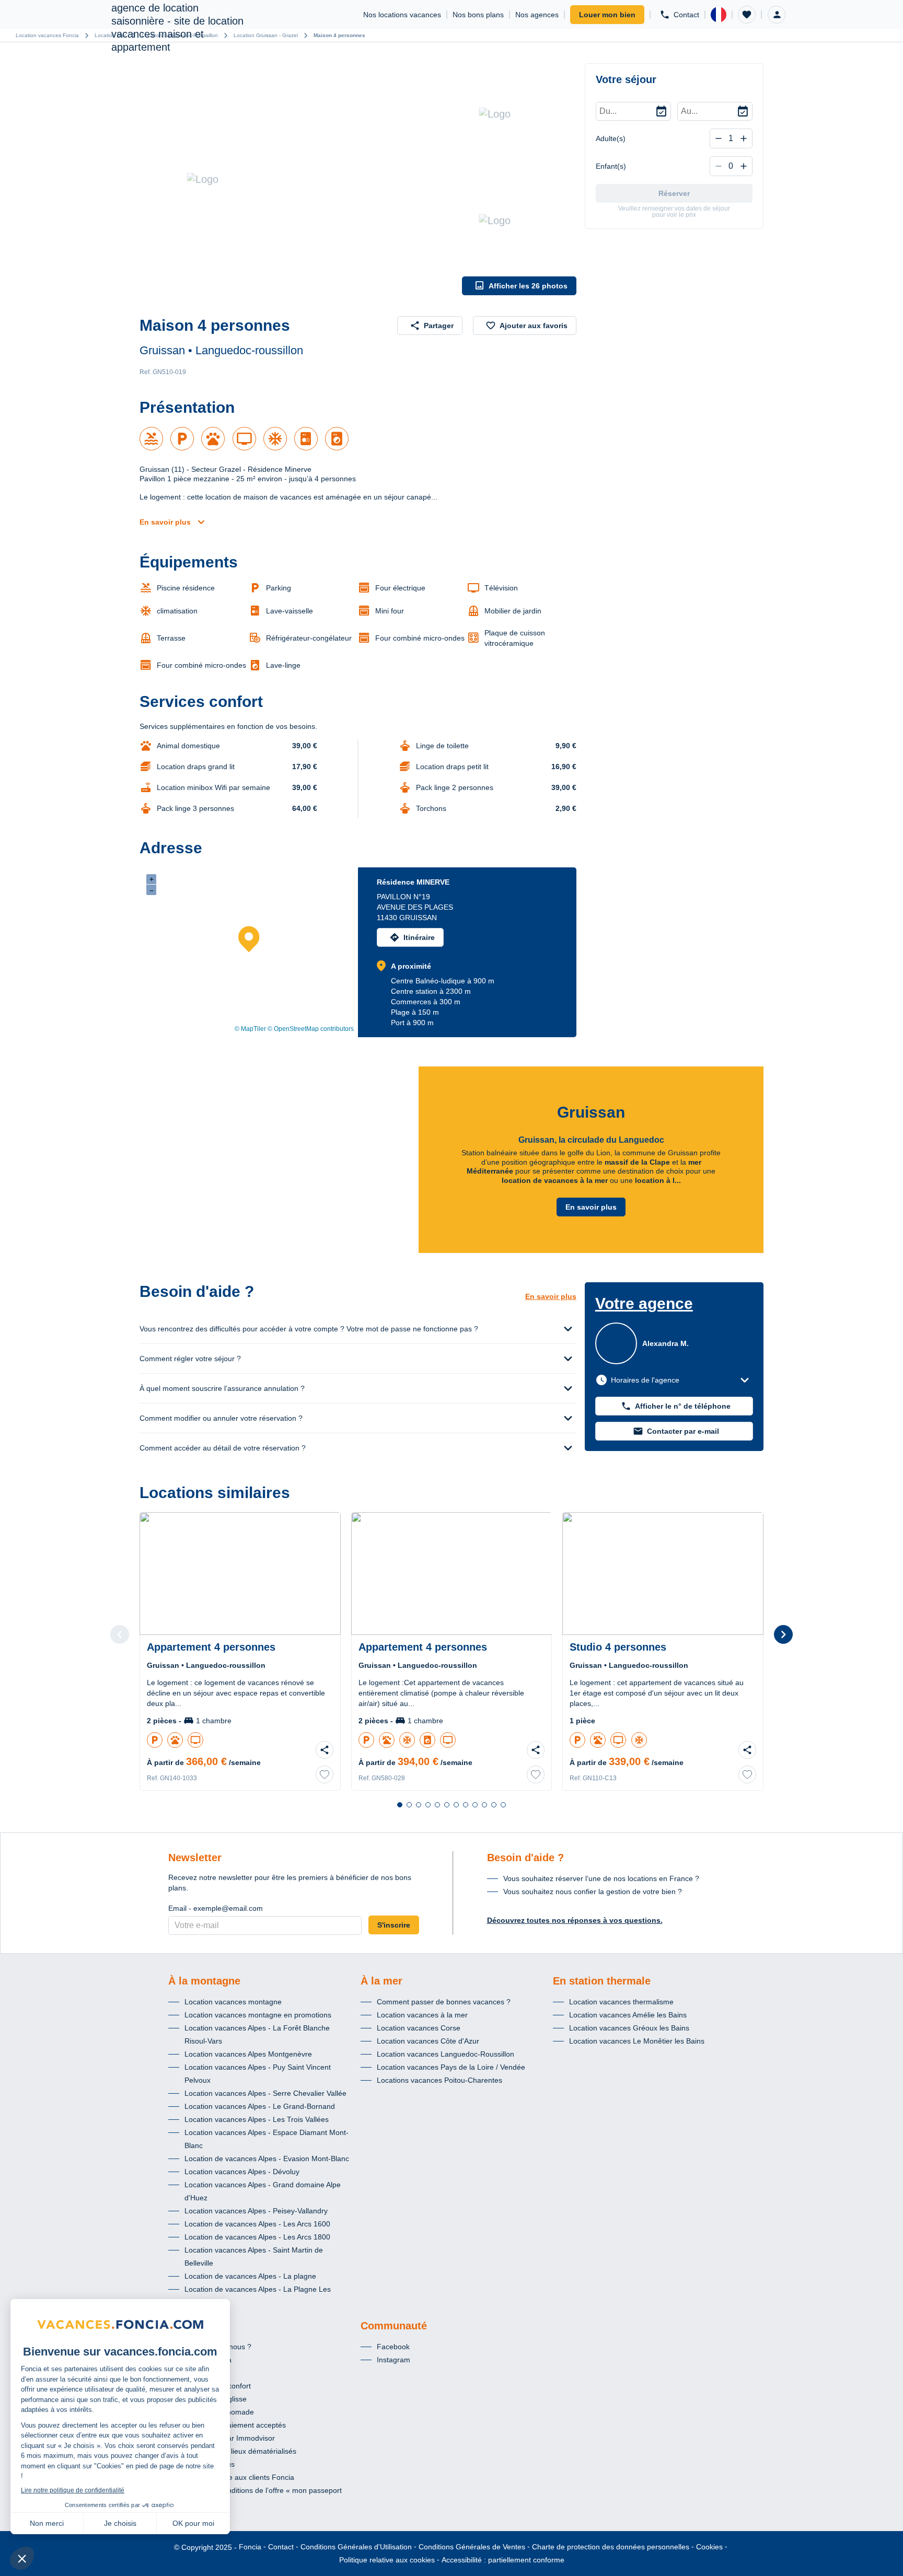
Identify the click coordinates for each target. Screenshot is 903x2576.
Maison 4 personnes (339, 35)
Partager (439, 326)
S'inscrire (394, 1925)
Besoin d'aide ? (525, 1858)
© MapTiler (250, 1029)
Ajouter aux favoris (534, 326)
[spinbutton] (731, 138)
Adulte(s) (611, 138)
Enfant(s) (611, 166)
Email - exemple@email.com (216, 1908)
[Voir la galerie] (298, 179)
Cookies (709, 2547)
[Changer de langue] (719, 15)
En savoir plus (165, 522)
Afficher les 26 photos (528, 286)
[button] (747, 15)
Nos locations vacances (402, 15)
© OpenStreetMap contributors (311, 1029)
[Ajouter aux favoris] (325, 1774)
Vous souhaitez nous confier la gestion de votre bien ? (593, 1892)
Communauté (394, 2326)
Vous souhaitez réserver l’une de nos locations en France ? (601, 1878)
